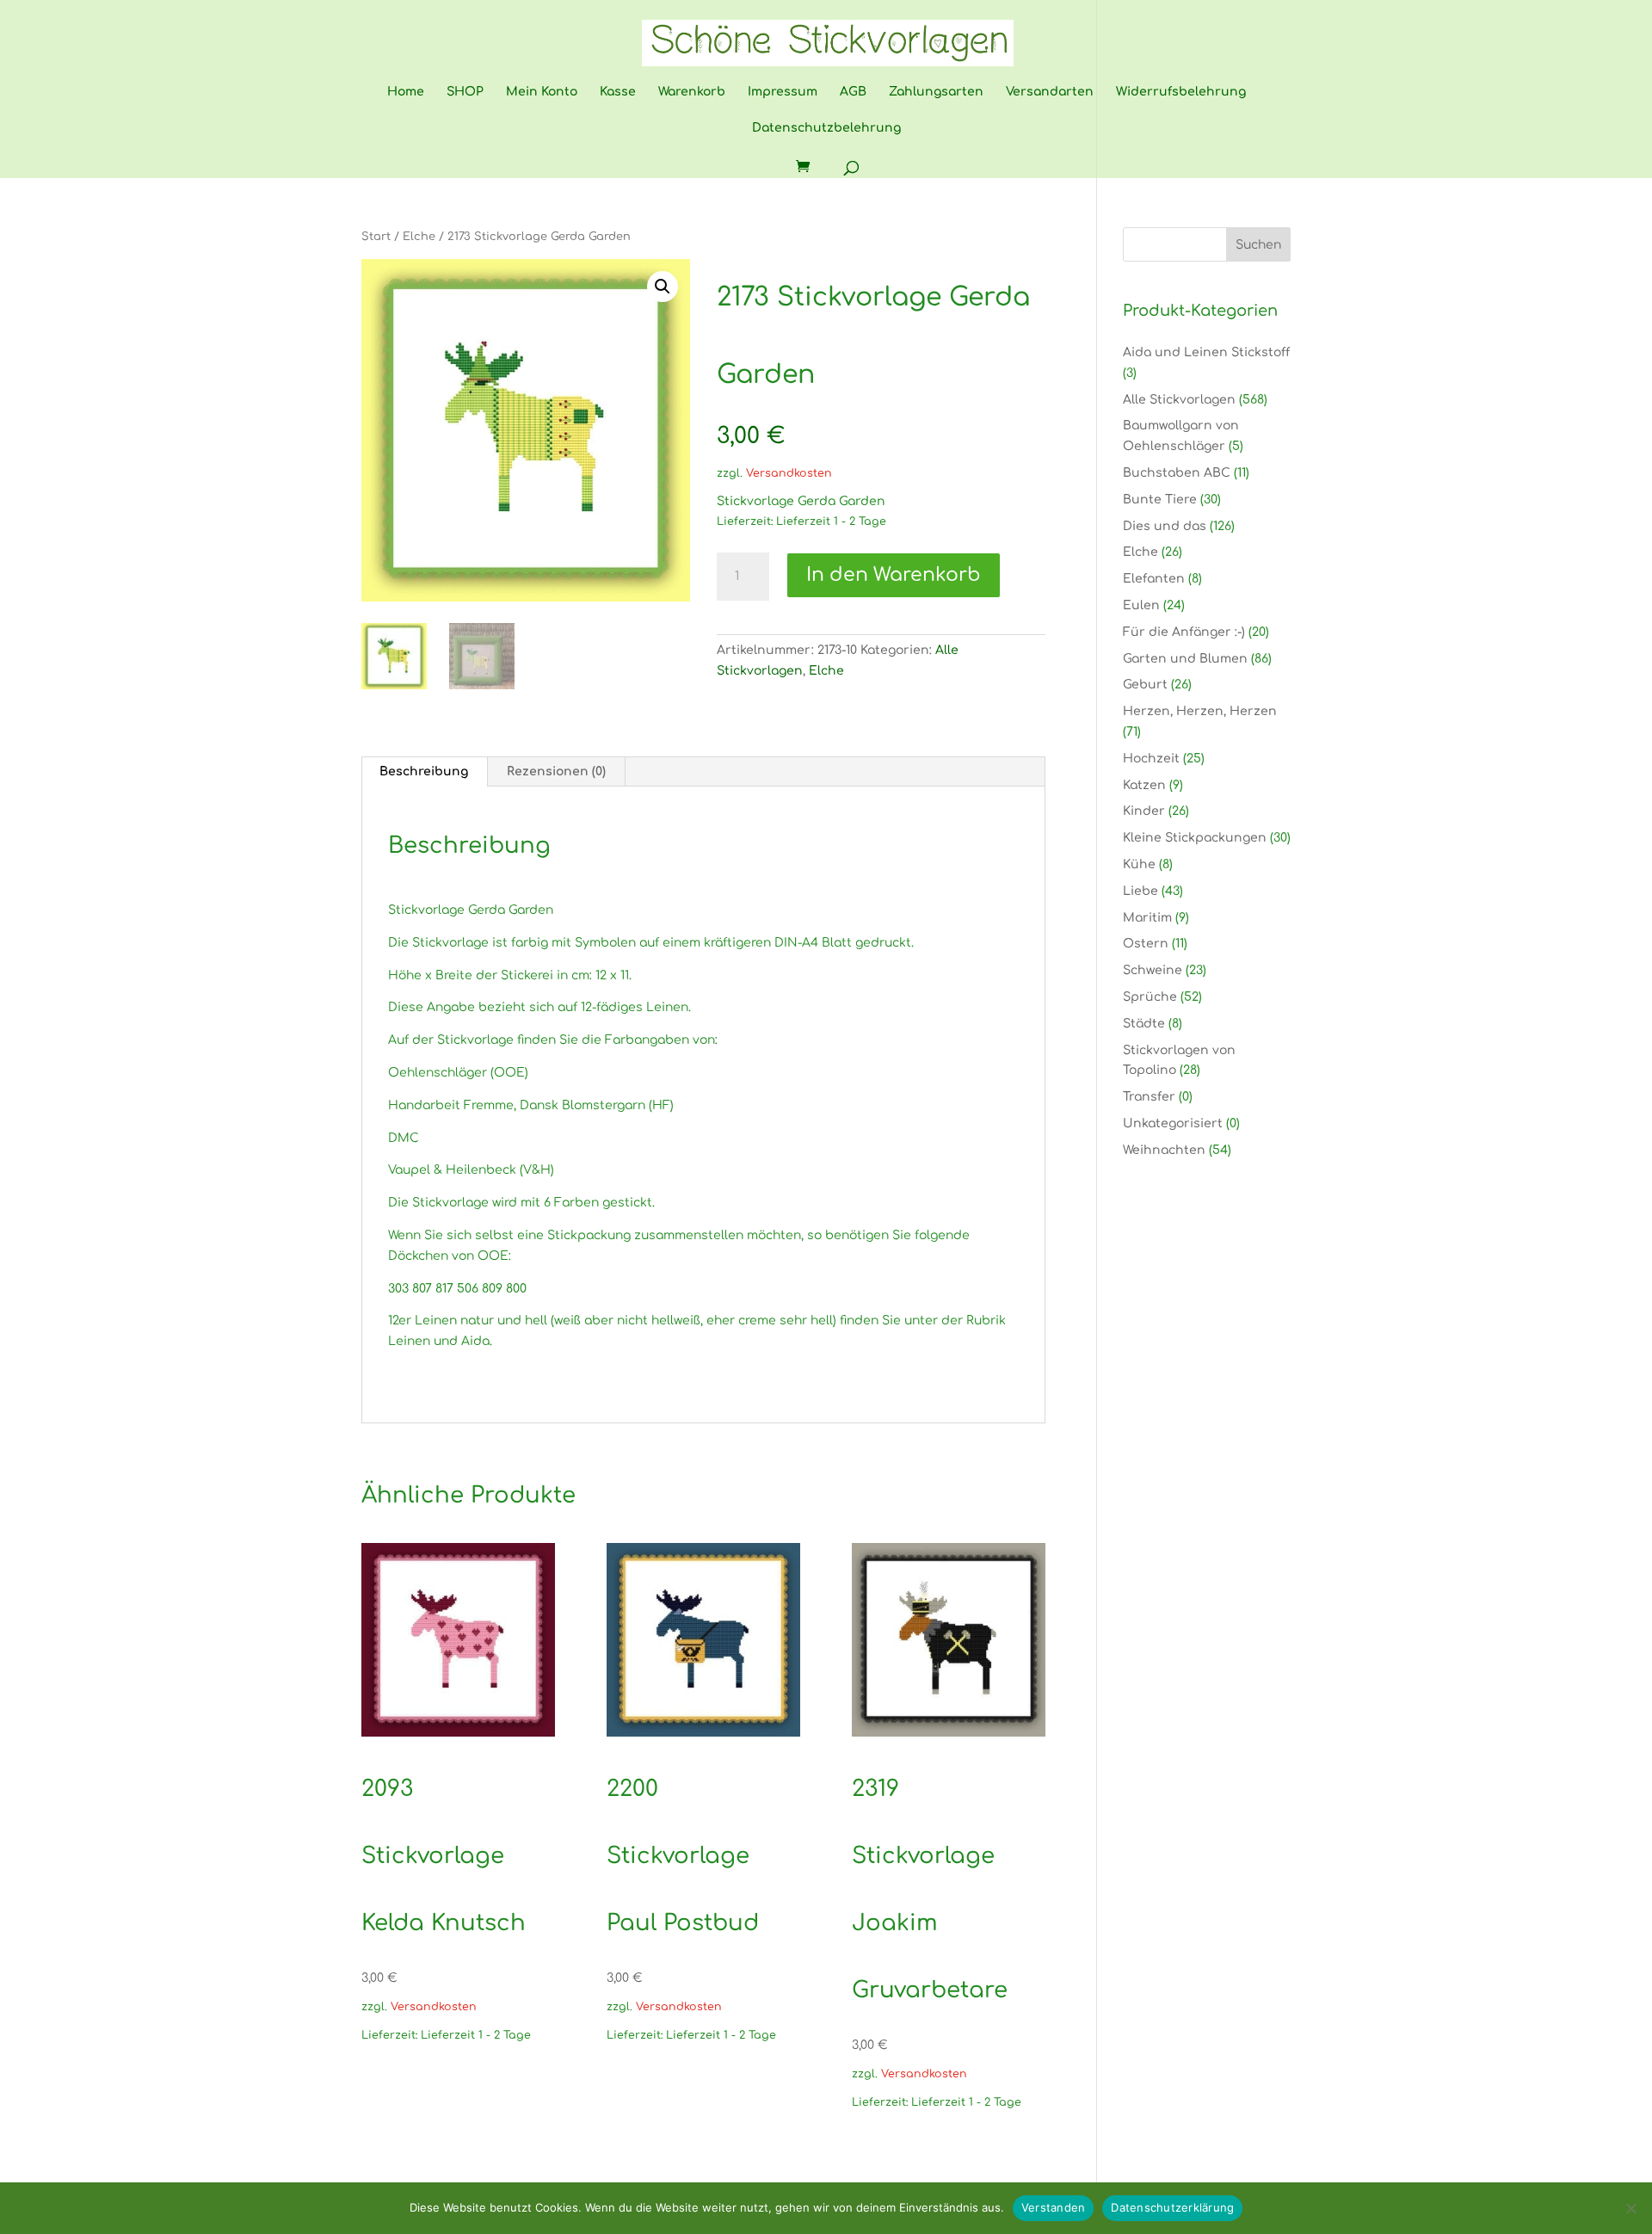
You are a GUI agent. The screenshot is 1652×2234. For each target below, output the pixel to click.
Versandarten (1050, 92)
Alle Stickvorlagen (1179, 400)
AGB (853, 92)
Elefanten (1154, 579)
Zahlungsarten (936, 92)
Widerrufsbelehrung (1181, 92)
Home (406, 92)
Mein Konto (542, 92)
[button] (663, 287)
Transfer (1149, 1097)
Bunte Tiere (1160, 500)
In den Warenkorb (894, 575)
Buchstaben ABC (1177, 473)
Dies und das (1165, 526)
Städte (1144, 1024)
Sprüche (1150, 997)
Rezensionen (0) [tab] (556, 771)
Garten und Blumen (1185, 659)
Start (376, 237)
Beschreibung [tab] (424, 771)
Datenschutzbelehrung (826, 128)
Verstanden (1054, 2207)
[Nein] (1630, 2208)
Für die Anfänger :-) (1184, 632)
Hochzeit (1151, 759)
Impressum (783, 92)
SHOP (465, 92)
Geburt (1145, 685)
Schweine (1153, 970)
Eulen (1141, 605)
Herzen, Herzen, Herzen (1200, 711)
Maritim (1147, 918)
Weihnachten (1164, 1150)
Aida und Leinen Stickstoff (1206, 352)
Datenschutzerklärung (1172, 2207)
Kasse (618, 92)
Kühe (1139, 864)
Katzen (1144, 785)
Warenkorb (692, 92)
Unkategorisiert (1173, 1123)
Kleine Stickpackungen (1195, 838)
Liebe (1140, 891)
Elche (419, 237)
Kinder (1144, 811)
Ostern (1146, 944)
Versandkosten (789, 473)
